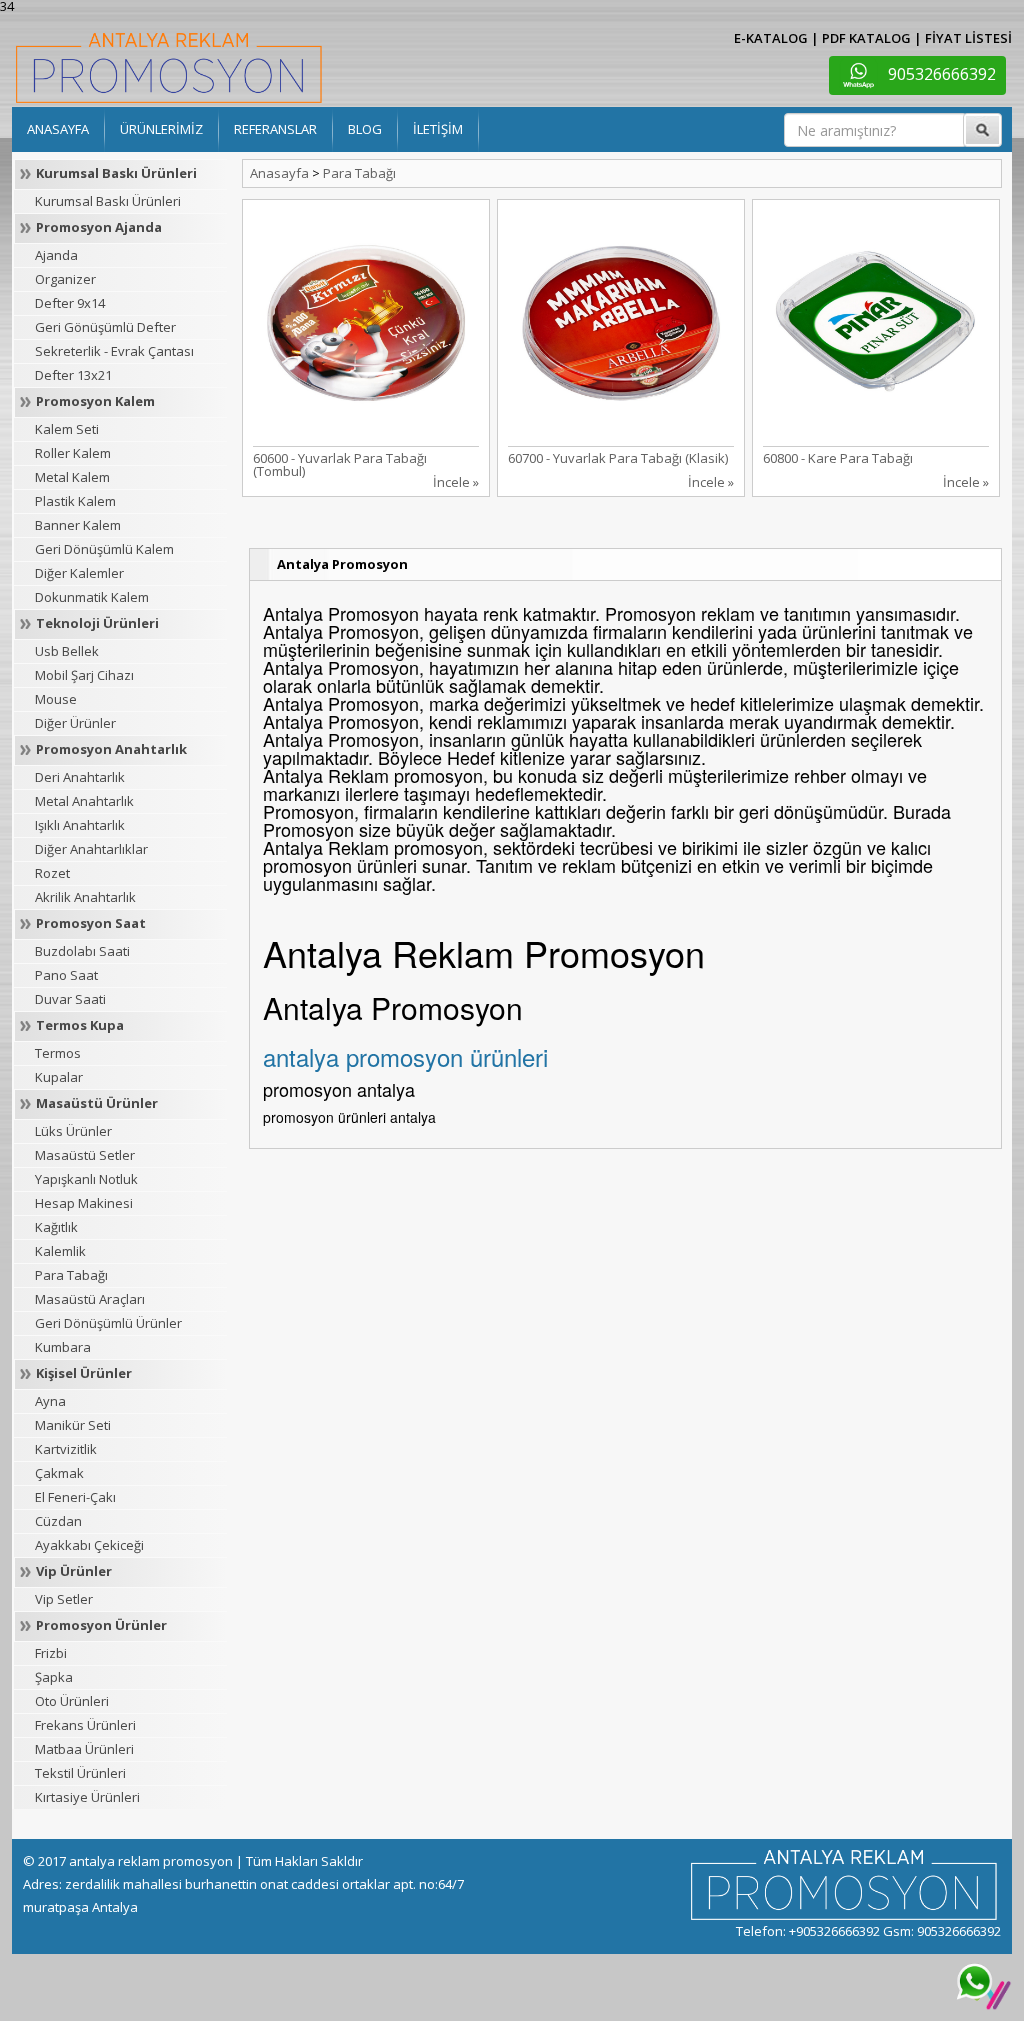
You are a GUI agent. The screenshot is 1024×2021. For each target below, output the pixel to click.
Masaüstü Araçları (90, 1299)
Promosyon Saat (91, 923)
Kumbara (63, 1347)
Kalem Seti (67, 429)
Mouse (56, 699)
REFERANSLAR (275, 129)
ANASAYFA (58, 129)
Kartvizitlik (66, 1449)
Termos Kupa (80, 1025)
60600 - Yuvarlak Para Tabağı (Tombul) (340, 464)
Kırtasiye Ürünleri (87, 1797)
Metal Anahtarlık (84, 801)
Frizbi (51, 1653)
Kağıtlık (56, 1227)
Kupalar (59, 1077)
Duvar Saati (70, 999)
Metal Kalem (72, 477)
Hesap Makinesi (84, 1203)
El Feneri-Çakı (75, 1497)
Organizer (65, 279)
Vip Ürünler (74, 1571)
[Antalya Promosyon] (169, 66)
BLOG (365, 129)
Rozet (52, 873)
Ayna (50, 1401)
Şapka (54, 1677)
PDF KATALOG (866, 38)
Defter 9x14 (70, 303)
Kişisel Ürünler (84, 1373)
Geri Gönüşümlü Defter (105, 327)
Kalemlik (60, 1251)
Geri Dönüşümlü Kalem (104, 549)
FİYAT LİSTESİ (968, 38)
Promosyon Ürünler (101, 1625)
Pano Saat (66, 975)
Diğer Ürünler (75, 723)
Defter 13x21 (73, 375)
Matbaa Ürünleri (84, 1749)
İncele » (456, 482)
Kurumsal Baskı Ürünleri (116, 173)
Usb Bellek (67, 651)
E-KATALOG (771, 38)
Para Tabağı (71, 1275)
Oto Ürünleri (72, 1701)
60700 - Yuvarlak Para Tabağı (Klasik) (618, 458)
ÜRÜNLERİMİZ (161, 129)
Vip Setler (64, 1599)
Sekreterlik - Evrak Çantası (114, 351)
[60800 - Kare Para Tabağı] (876, 321)
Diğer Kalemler (79, 573)
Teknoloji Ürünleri (97, 623)
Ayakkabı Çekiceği (89, 1545)
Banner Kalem (78, 525)
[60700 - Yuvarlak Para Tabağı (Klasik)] (621, 321)
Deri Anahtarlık (80, 777)
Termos (58, 1053)
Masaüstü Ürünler (97, 1103)
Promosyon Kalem (95, 401)
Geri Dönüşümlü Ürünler (108, 1323)
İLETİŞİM (438, 129)
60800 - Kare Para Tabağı (838, 458)
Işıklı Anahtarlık (80, 825)
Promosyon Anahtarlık (111, 749)
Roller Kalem (73, 453)
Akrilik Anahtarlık (85, 897)
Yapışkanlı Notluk (86, 1179)
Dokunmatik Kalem (92, 597)
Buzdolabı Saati (82, 951)
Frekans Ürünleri (85, 1725)
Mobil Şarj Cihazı (84, 675)
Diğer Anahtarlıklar (91, 849)
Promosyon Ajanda (99, 227)
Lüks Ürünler (73, 1131)
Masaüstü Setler (85, 1155)
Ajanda (56, 255)
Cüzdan (58, 1521)
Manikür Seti (73, 1425)
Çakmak (59, 1473)
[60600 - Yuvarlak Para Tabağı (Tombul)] (366, 321)
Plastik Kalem (75, 501)
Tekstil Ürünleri (80, 1773)
